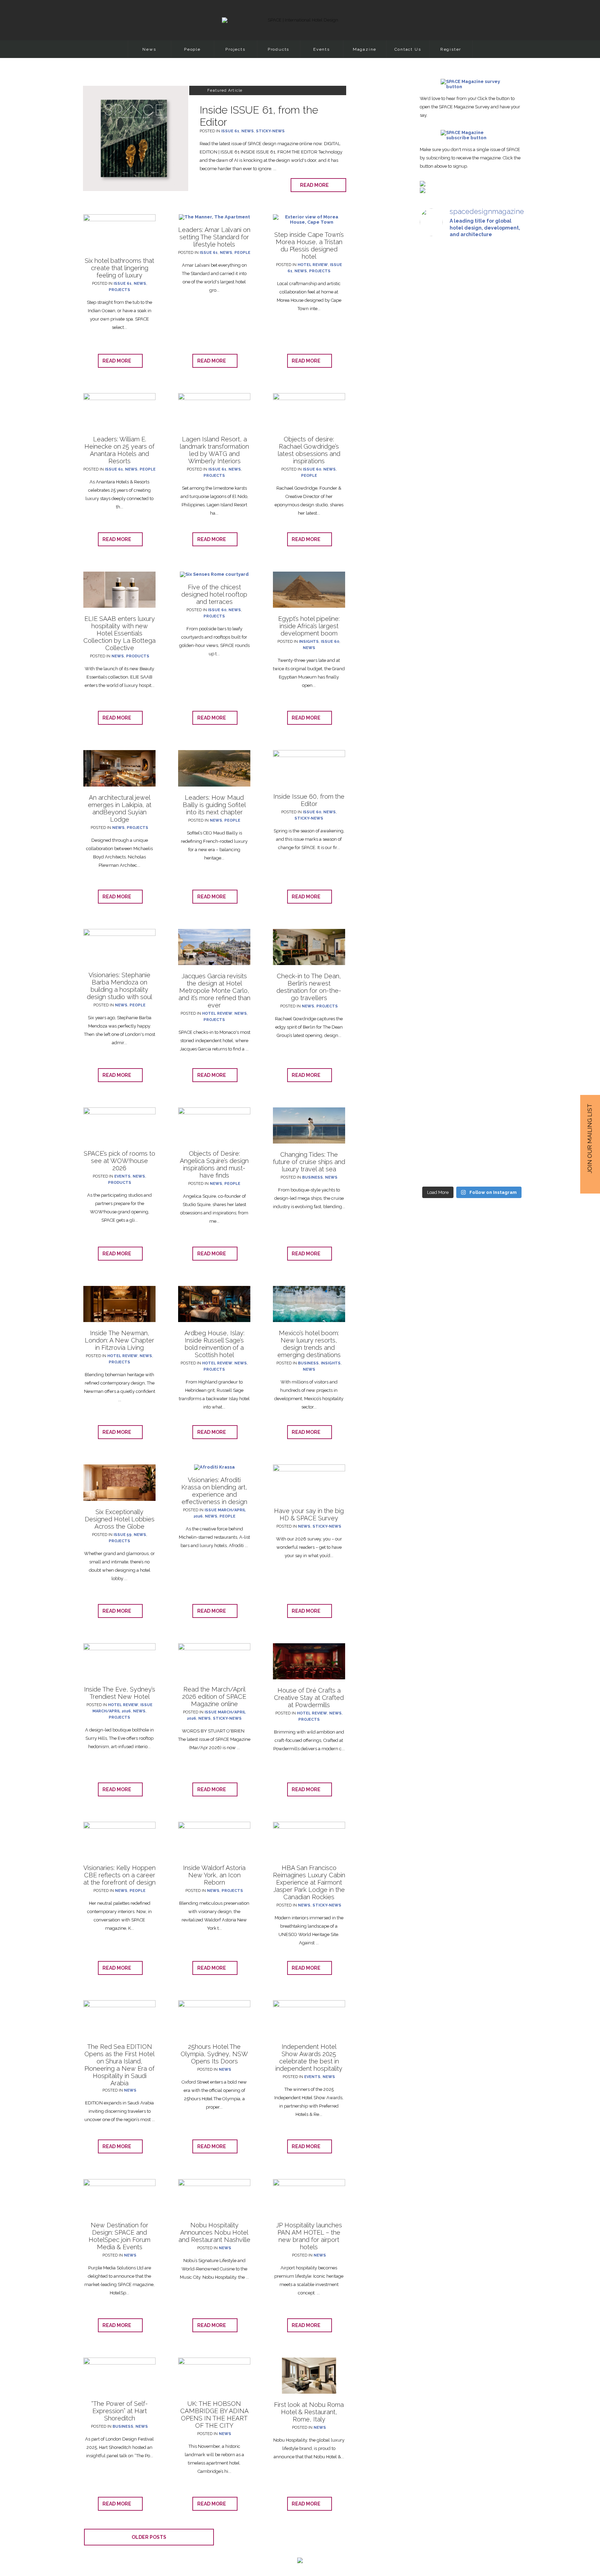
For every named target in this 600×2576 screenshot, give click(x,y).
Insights (309, 642)
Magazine (365, 49)
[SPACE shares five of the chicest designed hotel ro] (508, 1058)
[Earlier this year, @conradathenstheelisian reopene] (508, 421)
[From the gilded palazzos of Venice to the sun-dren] (472, 359)
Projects (235, 49)
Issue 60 (312, 469)
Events (322, 49)
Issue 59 (123, 1535)
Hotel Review (313, 265)
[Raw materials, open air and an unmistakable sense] (472, 1035)
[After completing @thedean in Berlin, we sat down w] (436, 1001)
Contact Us (408, 49)
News (149, 49)
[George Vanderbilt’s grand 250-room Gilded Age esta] (508, 748)
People (192, 49)
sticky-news (270, 131)
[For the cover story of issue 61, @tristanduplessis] (436, 359)
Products (278, 49)
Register (451, 49)
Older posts (149, 2537)
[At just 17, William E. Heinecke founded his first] (436, 701)
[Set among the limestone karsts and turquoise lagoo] (472, 766)
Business (312, 1177)
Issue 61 (230, 131)
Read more (316, 185)
